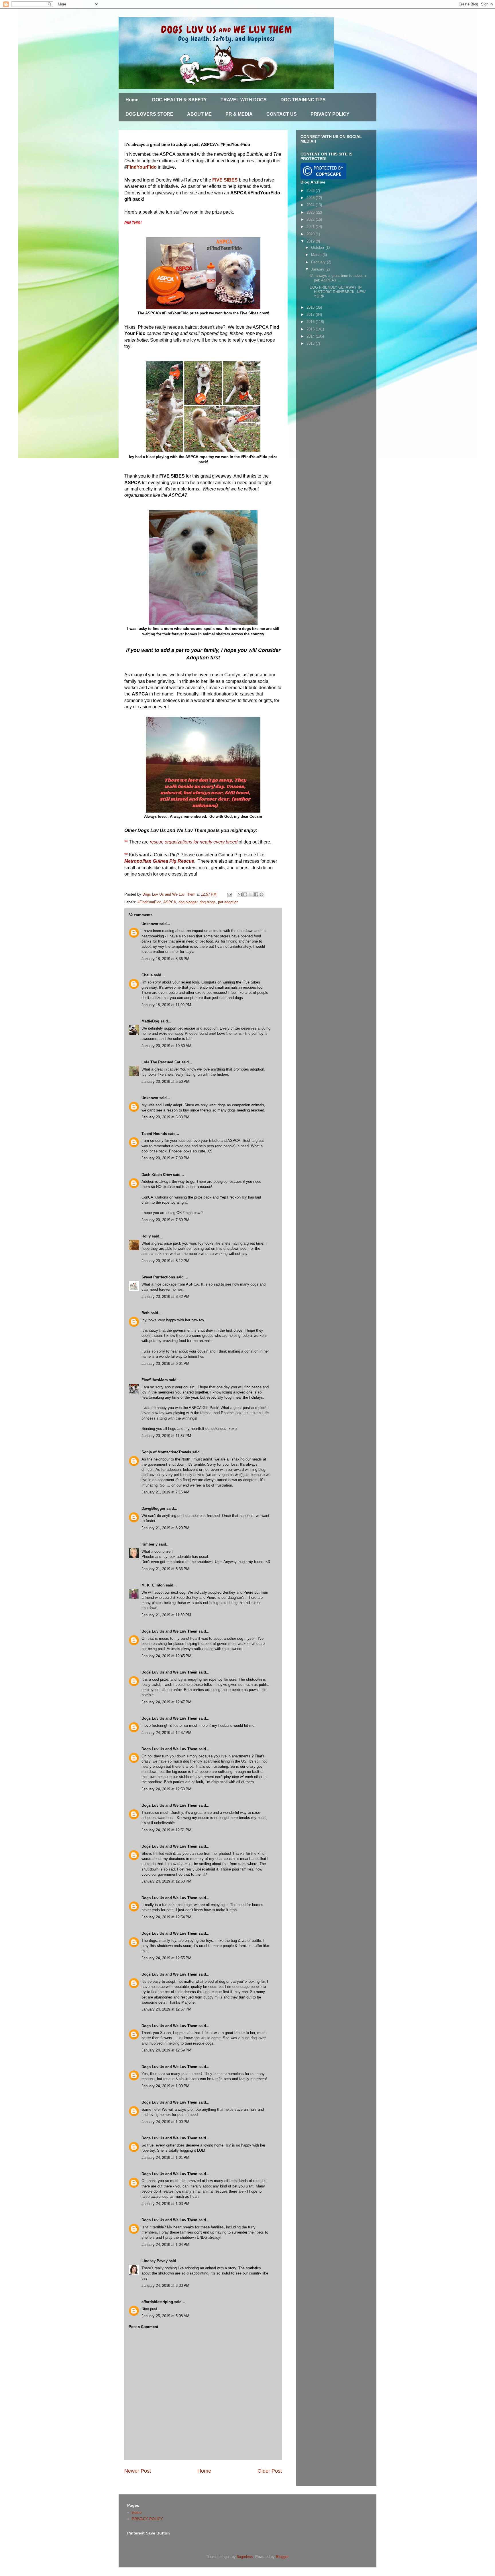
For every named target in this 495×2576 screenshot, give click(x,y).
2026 (311, 191)
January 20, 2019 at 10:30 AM (166, 1046)
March (317, 255)
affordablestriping (157, 2302)
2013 (311, 343)
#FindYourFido (149, 902)
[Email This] (240, 894)
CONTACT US (282, 114)
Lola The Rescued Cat (161, 1062)
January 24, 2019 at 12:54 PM (166, 1917)
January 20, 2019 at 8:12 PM (165, 1261)
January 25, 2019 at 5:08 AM (165, 2316)
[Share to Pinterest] (262, 894)
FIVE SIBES (225, 180)
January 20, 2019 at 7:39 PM (165, 1158)
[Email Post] (229, 894)
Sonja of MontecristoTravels (166, 1452)
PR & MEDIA (239, 114)
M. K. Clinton (153, 1585)
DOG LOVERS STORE (149, 114)
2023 (311, 212)
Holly (146, 1236)
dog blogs (208, 902)
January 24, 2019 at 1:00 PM (165, 2086)
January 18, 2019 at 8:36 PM (165, 959)
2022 (311, 219)
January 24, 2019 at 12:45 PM (166, 1656)
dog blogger (188, 902)
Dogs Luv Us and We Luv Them (169, 1631)
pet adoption (228, 902)
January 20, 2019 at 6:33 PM (165, 1117)
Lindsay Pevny (155, 2261)
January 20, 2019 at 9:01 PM (165, 1364)
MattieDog (150, 1021)
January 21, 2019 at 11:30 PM (166, 1615)
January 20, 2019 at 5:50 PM (165, 1082)
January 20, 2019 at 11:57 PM (166, 1436)
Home (132, 100)
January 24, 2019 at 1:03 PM (165, 2204)
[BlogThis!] (245, 894)
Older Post (270, 2471)
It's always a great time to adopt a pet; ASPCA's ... (338, 278)
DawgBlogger (153, 1508)
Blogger (282, 2557)
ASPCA (170, 902)
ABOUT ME (199, 114)
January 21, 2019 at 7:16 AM (165, 1492)
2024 (311, 205)
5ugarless (245, 2557)
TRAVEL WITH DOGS (244, 100)
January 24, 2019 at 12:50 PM (166, 1789)
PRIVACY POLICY (330, 114)
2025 (311, 198)
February (319, 262)
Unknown (150, 924)
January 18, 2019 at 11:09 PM (166, 1005)
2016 (311, 322)
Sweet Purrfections (158, 1277)
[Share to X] (251, 894)
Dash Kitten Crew (157, 1175)
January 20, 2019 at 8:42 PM (165, 1297)
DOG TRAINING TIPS (303, 100)
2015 (311, 329)
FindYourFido (142, 167)
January (318, 269)
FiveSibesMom (155, 1380)
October (318, 248)
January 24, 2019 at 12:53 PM (166, 1881)
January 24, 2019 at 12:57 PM (166, 2009)
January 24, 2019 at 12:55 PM (166, 1958)
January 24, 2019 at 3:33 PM (165, 2286)
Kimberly (150, 1544)
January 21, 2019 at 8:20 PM (165, 1528)
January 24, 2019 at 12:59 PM (166, 2050)
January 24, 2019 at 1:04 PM (165, 2245)
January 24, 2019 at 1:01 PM (165, 2158)
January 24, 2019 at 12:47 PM (166, 1702)
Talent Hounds (154, 1134)
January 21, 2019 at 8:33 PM (165, 1569)
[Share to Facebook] (256, 894)
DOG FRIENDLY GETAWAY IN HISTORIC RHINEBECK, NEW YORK (338, 292)
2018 (311, 307)
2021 (311, 227)
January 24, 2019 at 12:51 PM (166, 1830)
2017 (311, 315)
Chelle (147, 975)
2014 (311, 336)
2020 (311, 234)
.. (160, 2309)
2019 (311, 241)
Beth (146, 1313)
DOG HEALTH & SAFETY (179, 100)
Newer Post (138, 2471)
